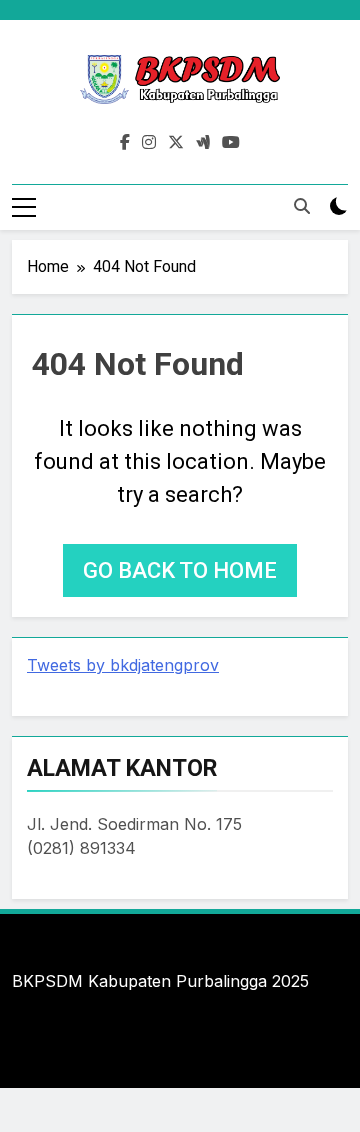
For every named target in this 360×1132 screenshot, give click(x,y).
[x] (176, 143)
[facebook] (125, 143)
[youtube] (231, 143)
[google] (203, 143)
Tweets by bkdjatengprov (123, 665)
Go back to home (180, 570)
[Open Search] (302, 206)
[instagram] (149, 143)
